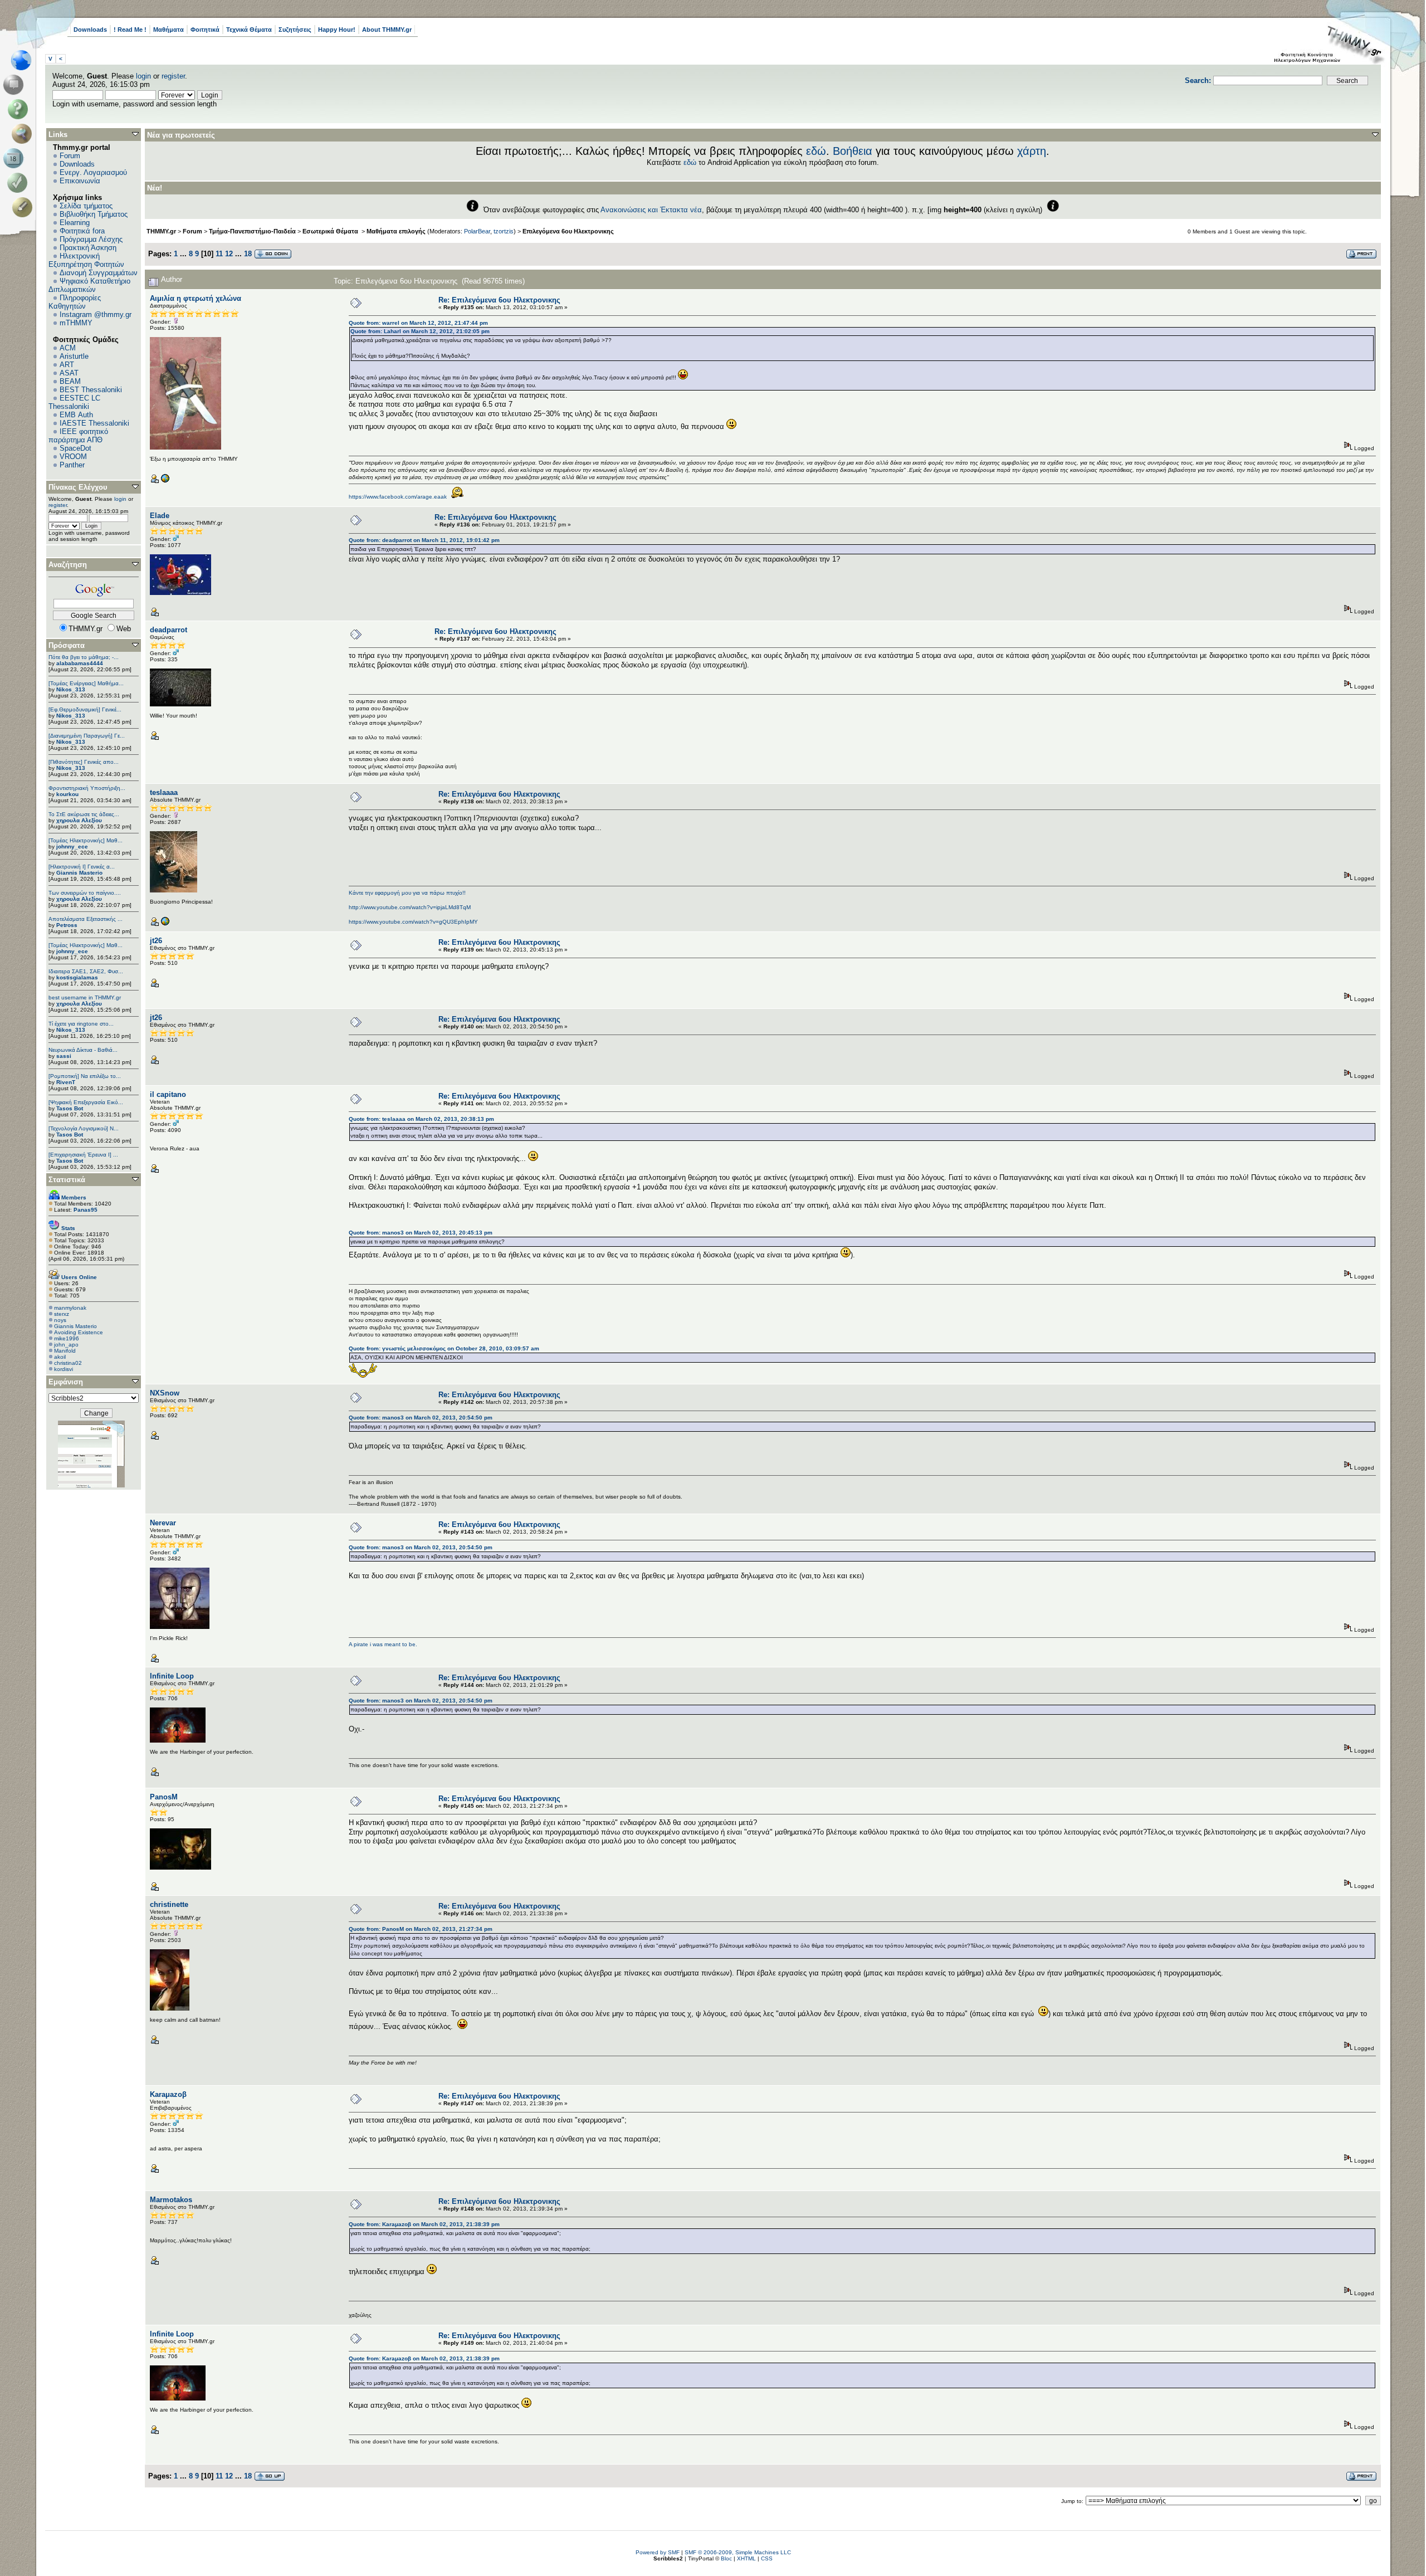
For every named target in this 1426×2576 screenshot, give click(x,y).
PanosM (164, 1797)
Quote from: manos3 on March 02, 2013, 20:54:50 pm (421, 1418)
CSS (767, 2558)
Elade (160, 516)
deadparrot (169, 630)
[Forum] (15, 85)
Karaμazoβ (168, 2094)
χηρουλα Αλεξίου (79, 820)
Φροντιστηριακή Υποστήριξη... (87, 788)
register (173, 76)
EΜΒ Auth (76, 415)
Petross (67, 925)
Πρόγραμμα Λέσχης (91, 239)
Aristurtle (74, 356)
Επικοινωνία (80, 181)
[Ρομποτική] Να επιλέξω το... (85, 1076)
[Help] (20, 109)
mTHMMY (76, 323)
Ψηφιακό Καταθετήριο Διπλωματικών (89, 285)
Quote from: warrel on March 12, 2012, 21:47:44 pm (418, 323)
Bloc (726, 2558)
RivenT (66, 1082)
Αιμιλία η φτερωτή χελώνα (196, 298)
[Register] (24, 207)
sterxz (62, 1314)
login (143, 76)
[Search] (24, 134)
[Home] (24, 60)
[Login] (20, 183)
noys (60, 1320)
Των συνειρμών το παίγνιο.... (85, 893)
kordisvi (64, 1369)
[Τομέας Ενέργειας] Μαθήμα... (86, 683)
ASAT (69, 373)
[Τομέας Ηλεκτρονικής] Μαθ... (86, 840)
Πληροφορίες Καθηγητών (75, 302)
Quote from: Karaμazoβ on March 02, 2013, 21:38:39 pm (424, 2224)
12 (229, 254)
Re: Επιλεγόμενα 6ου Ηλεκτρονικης (499, 300)
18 (248, 254)
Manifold (65, 1351)
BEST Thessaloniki (91, 390)
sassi (64, 1056)
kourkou (67, 794)
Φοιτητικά (205, 30)
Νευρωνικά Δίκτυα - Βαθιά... (83, 1050)
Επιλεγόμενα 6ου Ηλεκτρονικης (568, 231)
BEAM (70, 381)
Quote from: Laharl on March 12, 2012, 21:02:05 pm (420, 331)
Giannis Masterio (79, 873)
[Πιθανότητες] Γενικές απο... (84, 762)
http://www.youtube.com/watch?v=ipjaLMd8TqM (410, 907)
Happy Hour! (337, 30)
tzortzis (504, 231)
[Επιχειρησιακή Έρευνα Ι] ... (83, 1155)
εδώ (816, 151)
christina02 (68, 1363)
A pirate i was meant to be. (383, 1644)
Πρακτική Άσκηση (88, 248)
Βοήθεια (853, 151)
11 (219, 254)
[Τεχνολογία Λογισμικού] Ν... (84, 1128)
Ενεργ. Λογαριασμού (93, 172)
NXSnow (165, 1393)
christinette (169, 1904)
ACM (68, 348)
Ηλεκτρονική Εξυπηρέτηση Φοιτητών (86, 260)
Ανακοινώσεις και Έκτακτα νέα (651, 210)
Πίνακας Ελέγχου (78, 487)
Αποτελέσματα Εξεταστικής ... (86, 919)
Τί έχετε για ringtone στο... (81, 1024)
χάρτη (1032, 151)
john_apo (66, 1345)
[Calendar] (15, 158)
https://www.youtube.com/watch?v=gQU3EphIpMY (413, 922)
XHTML (746, 2558)
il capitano (168, 1094)
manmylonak (70, 1308)
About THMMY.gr (387, 30)
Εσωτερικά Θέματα (331, 231)
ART (67, 365)
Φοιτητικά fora (82, 231)
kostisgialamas (77, 977)
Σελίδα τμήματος (86, 206)
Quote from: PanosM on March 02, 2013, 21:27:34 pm (421, 1929)
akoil (60, 1357)
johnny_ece (72, 847)
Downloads (90, 30)
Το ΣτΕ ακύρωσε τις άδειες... (84, 814)
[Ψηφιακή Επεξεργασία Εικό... (86, 1102)
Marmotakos (171, 2200)
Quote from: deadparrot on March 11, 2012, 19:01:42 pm (424, 540)
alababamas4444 (80, 663)
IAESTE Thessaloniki (94, 423)
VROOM (73, 457)
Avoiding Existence (79, 1332)
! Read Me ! (130, 30)
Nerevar (163, 1523)
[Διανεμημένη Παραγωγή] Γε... (87, 736)
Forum (70, 156)
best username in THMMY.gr (85, 997)
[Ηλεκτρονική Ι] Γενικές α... (82, 867)
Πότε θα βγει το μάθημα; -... (84, 657)
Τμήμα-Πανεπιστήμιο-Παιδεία (252, 231)
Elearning (75, 223)
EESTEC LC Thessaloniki (74, 402)
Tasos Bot (70, 1108)
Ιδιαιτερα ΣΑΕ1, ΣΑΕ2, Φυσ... (86, 971)
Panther (72, 465)
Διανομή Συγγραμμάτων (99, 273)
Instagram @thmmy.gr (96, 314)
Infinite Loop (172, 1676)
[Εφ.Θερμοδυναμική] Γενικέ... (85, 709)
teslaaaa (164, 792)
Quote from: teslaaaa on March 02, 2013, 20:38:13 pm (421, 1119)
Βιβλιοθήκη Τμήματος (94, 214)
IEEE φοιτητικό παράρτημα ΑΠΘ (78, 436)
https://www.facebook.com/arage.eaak (398, 497)
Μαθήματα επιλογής (396, 231)
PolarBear (477, 231)
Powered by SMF (658, 2552)
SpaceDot (75, 448)
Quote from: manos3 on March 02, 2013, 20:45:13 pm (421, 1233)
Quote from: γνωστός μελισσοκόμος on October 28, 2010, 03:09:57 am (444, 1348)
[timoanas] (165, 924)
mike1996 (67, 1338)
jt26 (156, 941)
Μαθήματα (169, 30)
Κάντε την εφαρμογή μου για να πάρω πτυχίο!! (407, 893)
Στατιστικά (67, 1180)
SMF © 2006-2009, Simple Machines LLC (738, 2552)
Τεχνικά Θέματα (249, 30)
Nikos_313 (71, 689)
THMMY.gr (161, 231)
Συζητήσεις (295, 30)
